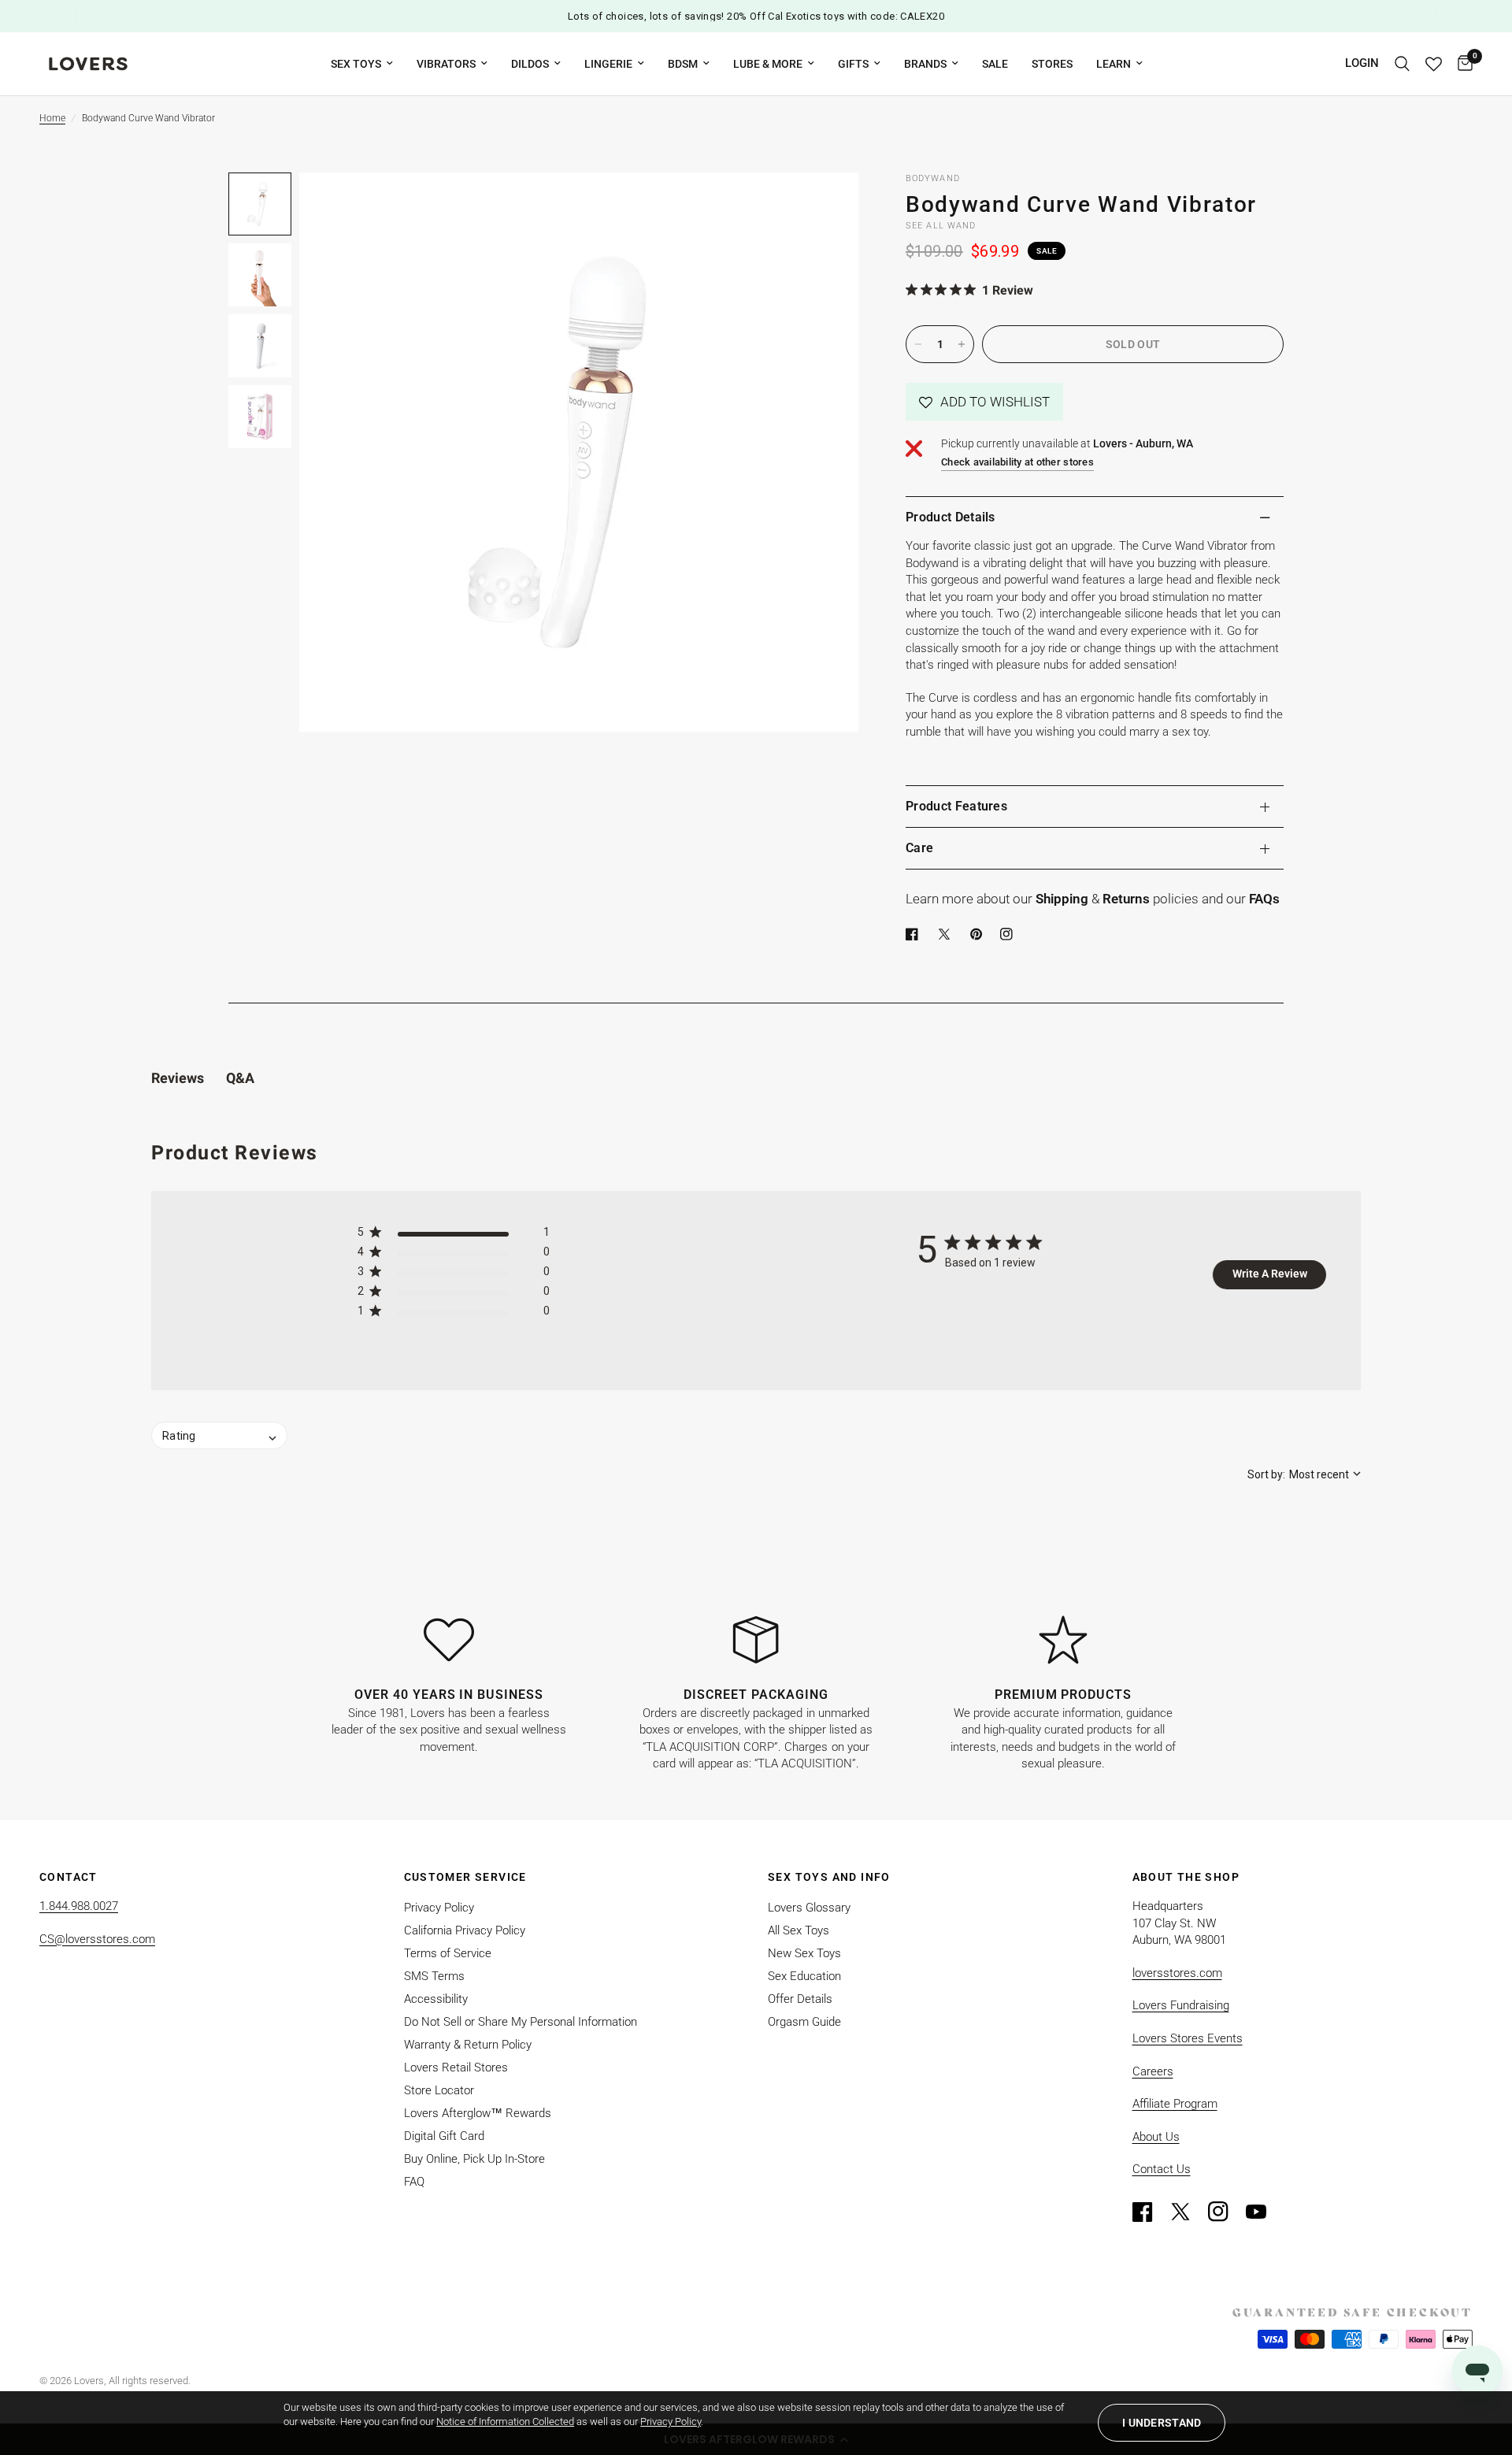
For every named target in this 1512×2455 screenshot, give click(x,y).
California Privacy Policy (465, 1930)
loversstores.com (1177, 1973)
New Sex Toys (804, 1953)
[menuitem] (362, 64)
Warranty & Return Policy (468, 2045)
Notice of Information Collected (505, 2422)
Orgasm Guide (804, 2022)
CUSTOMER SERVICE (465, 1877)
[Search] (1402, 64)
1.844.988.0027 (79, 1906)
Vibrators (446, 64)
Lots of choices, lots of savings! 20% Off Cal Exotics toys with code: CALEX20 (756, 16)
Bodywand (933, 178)
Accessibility (436, 1999)
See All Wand (941, 226)
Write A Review (1270, 1274)
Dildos (530, 64)
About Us (1156, 2137)
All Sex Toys (799, 1930)
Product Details (951, 517)
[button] (984, 402)
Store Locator (439, 2090)
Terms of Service (448, 1953)
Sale (995, 64)
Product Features (956, 806)
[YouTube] (1263, 2212)
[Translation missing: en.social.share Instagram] (1010, 934)
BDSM (683, 64)
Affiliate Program (1175, 2104)
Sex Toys (356, 64)
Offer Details (800, 1999)
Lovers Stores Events (1188, 2038)
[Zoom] (825, 206)
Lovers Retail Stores (456, 2067)
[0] (1461, 64)
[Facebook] (915, 934)
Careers (1153, 2071)
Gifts (853, 64)
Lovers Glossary (809, 1908)
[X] (947, 934)
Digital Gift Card (444, 2136)
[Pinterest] (980, 934)
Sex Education (804, 1976)
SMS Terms (434, 1976)
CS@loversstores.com (97, 1939)
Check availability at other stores (1017, 462)
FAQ (414, 2182)
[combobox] (1304, 1474)
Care (919, 848)
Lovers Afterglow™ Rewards (478, 2113)
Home (52, 118)
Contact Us (1162, 2169)
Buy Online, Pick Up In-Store (474, 2159)
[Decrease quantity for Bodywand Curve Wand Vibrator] (918, 344)
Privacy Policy (439, 1908)
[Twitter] (1188, 2212)
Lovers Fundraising (1181, 2005)
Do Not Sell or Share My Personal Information (521, 2022)
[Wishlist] (1434, 64)
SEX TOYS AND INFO (829, 1877)
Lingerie (608, 64)
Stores (1052, 64)
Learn (1114, 64)
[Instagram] (1225, 2212)
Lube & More (768, 64)
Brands (925, 64)
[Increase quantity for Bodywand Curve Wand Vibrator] (962, 344)
